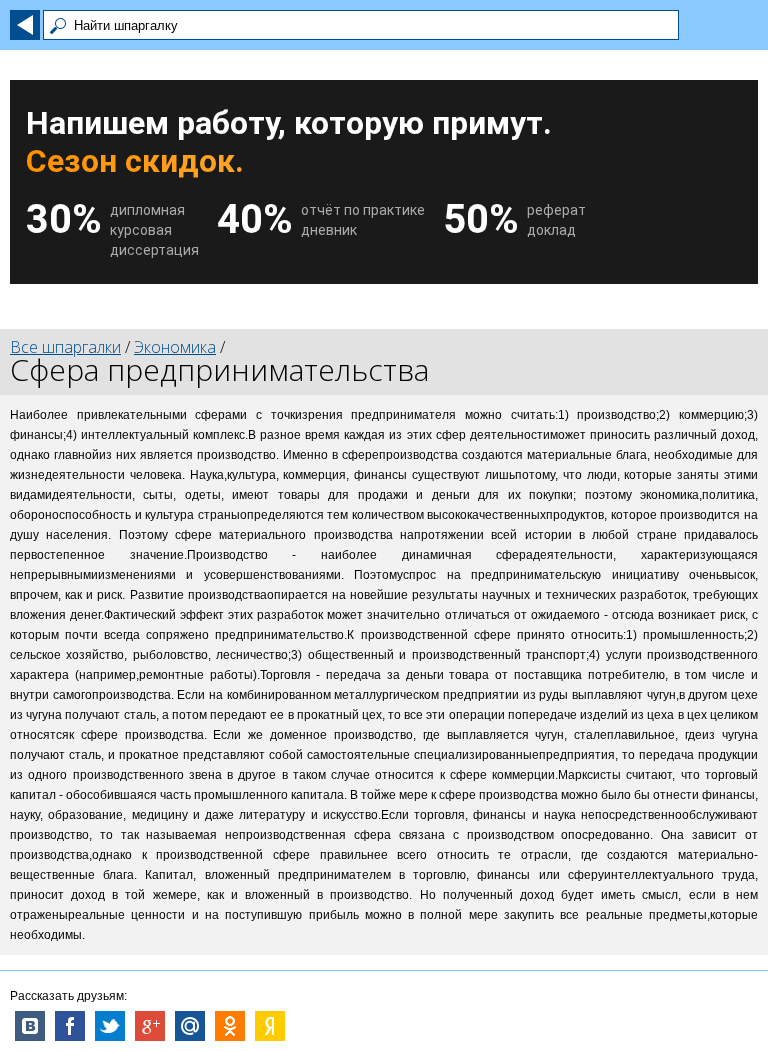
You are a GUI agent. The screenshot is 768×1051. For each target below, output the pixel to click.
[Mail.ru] (190, 1026)
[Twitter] (110, 1026)
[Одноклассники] (230, 1026)
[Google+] (150, 1026)
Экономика (175, 347)
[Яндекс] (270, 1026)
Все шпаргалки (65, 347)
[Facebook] (70, 1026)
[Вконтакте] (30, 1026)
